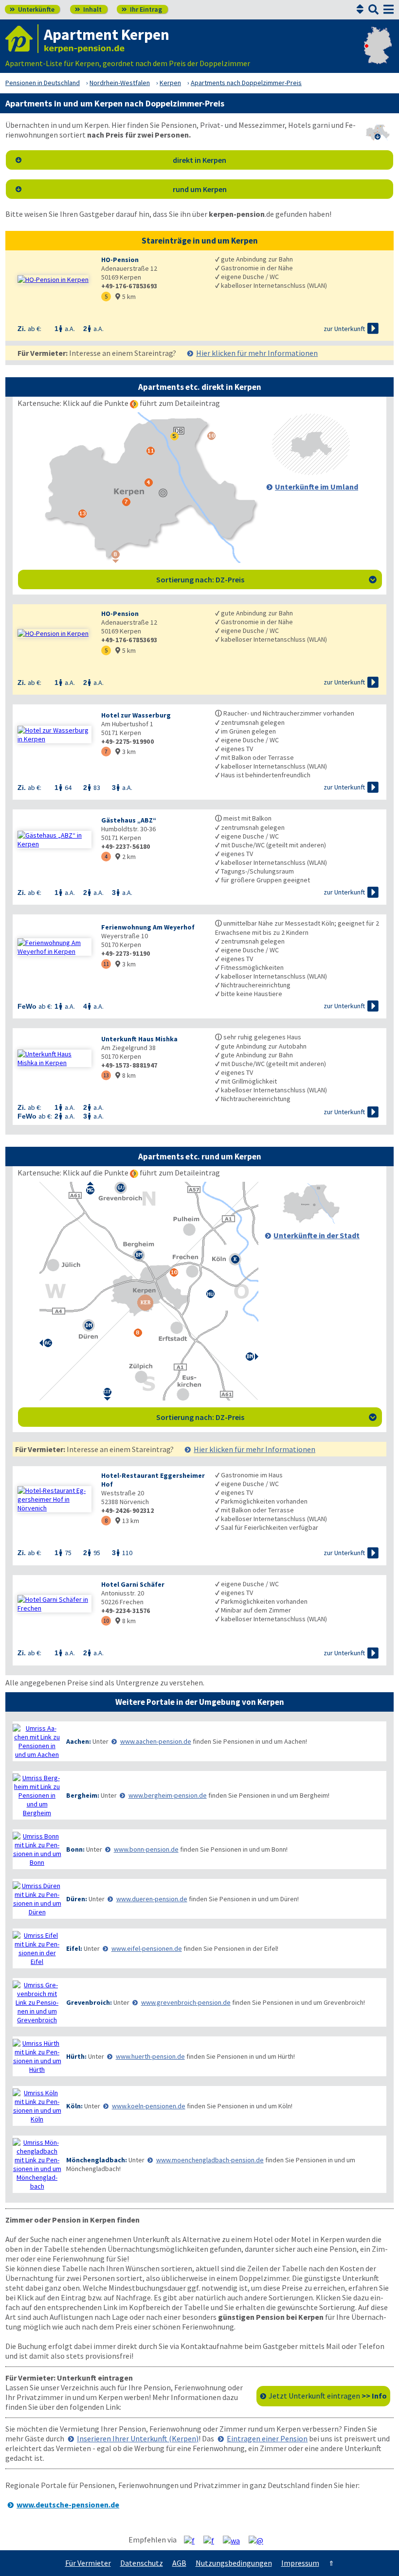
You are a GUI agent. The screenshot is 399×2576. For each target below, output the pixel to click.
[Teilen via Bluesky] (212, 2540)
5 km (126, 297)
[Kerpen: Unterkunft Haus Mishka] (54, 1058)
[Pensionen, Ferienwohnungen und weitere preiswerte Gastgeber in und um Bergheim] (37, 1795)
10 (106, 1621)
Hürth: (76, 2056)
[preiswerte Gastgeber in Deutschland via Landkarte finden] (378, 53)
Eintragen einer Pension (267, 2438)
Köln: (74, 2106)
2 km (126, 857)
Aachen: (79, 1741)
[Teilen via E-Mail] (260, 2540)
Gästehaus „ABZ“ (129, 820)
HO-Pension (120, 260)
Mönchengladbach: (97, 2160)
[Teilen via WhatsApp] (235, 2540)
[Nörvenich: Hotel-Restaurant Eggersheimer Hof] (54, 1499)
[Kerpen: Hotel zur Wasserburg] (54, 735)
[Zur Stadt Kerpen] (311, 1221)
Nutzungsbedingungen (234, 2563)
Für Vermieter (88, 2563)
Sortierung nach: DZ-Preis (267, 579)
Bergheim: (83, 1795)
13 (106, 1075)
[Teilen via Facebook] (193, 2540)
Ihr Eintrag (142, 9)
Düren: (77, 1899)
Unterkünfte (32, 9)
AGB (179, 2563)
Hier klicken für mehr (257, 353)
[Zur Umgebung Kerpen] (311, 472)
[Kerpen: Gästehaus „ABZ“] (54, 840)
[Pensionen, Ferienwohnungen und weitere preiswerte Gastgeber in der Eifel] (37, 1948)
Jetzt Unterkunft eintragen (328, 2396)
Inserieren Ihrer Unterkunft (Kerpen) (138, 2438)
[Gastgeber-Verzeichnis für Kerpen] (22, 39)
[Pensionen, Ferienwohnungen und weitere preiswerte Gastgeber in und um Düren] (37, 1899)
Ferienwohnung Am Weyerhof (148, 927)
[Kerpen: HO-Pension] (54, 280)
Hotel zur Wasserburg (136, 715)
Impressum (300, 2563)
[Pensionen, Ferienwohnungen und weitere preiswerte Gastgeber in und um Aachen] (37, 1741)
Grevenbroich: (89, 2002)
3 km (126, 752)
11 (106, 964)
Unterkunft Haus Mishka (139, 1039)
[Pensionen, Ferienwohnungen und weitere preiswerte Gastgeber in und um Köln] (37, 2106)
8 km (126, 1075)
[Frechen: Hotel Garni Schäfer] (54, 1604)
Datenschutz (142, 2563)
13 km (127, 1521)
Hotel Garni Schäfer (133, 1584)
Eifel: (74, 1948)
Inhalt (88, 9)
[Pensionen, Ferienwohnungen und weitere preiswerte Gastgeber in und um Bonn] (37, 1849)
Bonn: (75, 1849)
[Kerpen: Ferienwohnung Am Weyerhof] (54, 947)
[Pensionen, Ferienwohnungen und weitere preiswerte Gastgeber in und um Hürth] (37, 2056)
